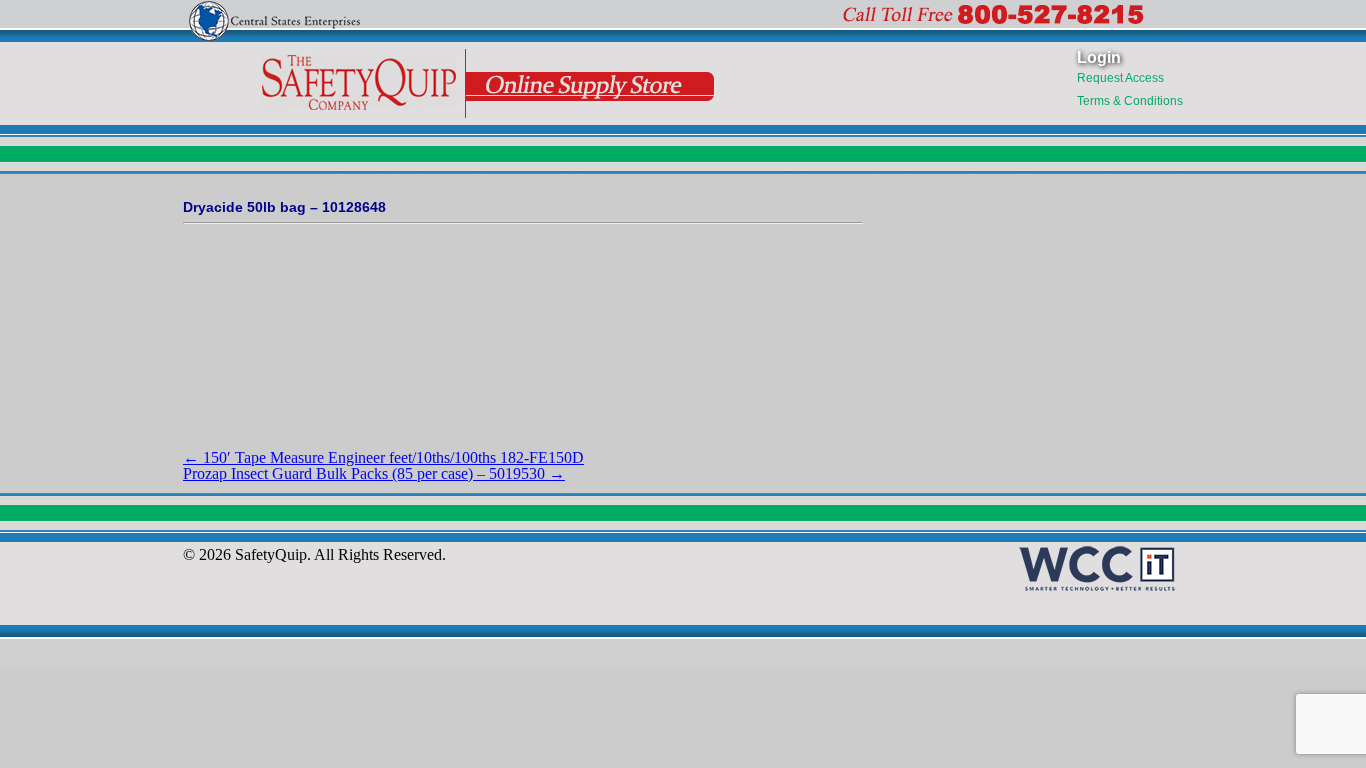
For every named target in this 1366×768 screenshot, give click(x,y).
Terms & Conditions (1130, 101)
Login (1099, 57)
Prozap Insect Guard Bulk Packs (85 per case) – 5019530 (374, 473)
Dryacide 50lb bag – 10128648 (284, 207)
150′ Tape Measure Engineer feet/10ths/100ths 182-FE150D (383, 457)
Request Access (1120, 78)
